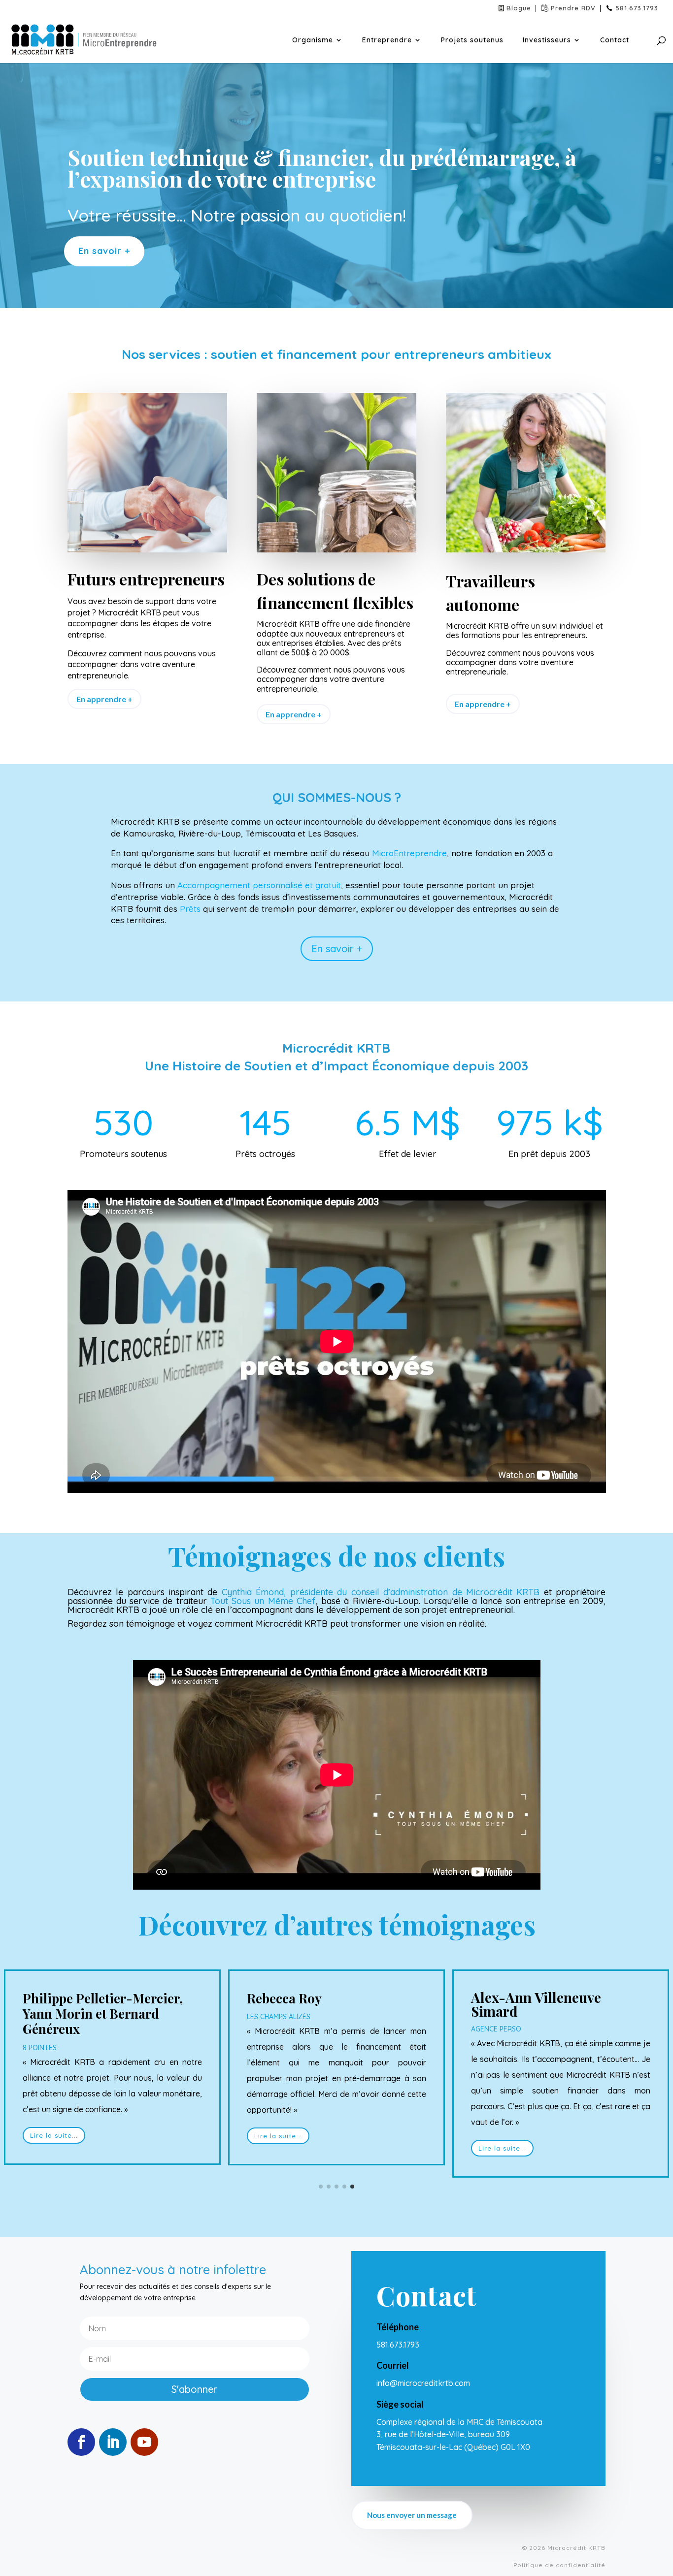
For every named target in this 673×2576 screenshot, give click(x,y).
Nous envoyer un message (412, 2515)
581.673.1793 (637, 8)
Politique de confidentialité (559, 2565)
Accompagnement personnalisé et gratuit (259, 885)
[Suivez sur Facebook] (81, 2442)
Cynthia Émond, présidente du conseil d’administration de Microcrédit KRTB (381, 1592)
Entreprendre (387, 40)
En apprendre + (104, 699)
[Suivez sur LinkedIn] (113, 2442)
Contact (615, 40)
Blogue (519, 8)
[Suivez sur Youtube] (144, 2442)
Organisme (313, 40)
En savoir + (104, 251)
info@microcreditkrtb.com (424, 2383)
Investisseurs (547, 40)
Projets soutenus (472, 40)
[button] (321, 2187)
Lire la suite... (54, 2135)
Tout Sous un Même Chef (263, 1601)
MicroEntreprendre (409, 853)
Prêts (190, 909)
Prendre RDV (573, 8)
